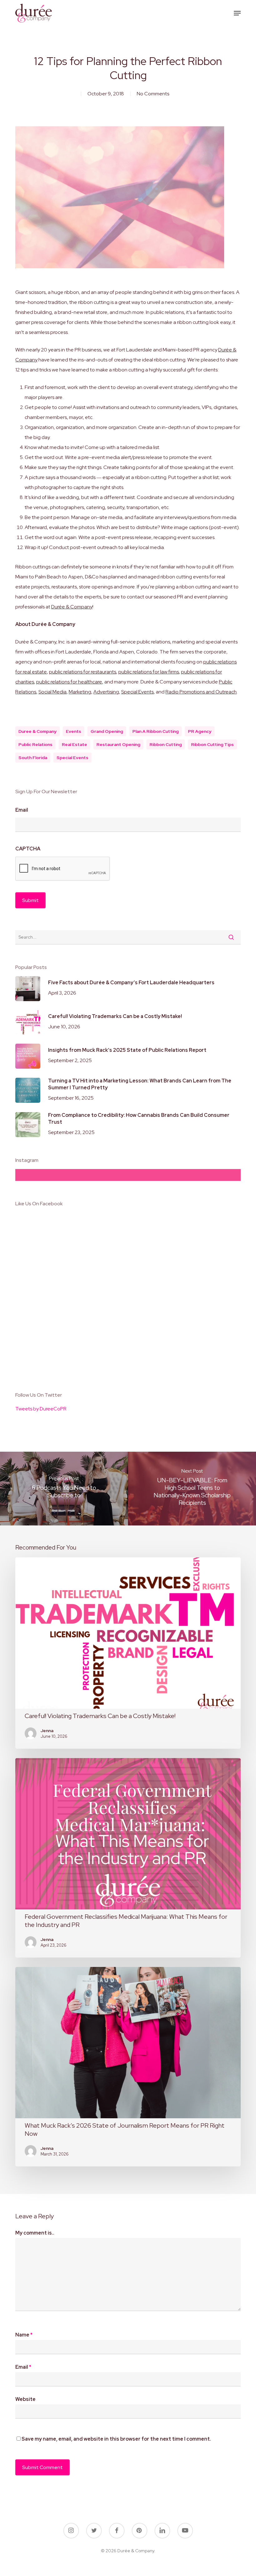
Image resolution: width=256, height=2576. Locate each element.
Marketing (80, 692)
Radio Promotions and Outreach (201, 692)
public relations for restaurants (83, 672)
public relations (35, 744)
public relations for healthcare (69, 682)
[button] (237, 13)
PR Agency (200, 731)
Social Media (52, 692)
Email (22, 810)
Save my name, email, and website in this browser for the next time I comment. (116, 2439)
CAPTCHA (28, 849)
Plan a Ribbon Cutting (155, 731)
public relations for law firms (149, 672)
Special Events (137, 692)
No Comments (153, 94)
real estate (74, 744)
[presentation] (63, 869)
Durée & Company (72, 607)
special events (72, 758)
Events (74, 731)
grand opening (107, 731)
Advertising (106, 692)
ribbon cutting (166, 744)
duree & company (37, 731)
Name (24, 2335)
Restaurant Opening (118, 744)
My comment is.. (35, 2233)
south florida (33, 758)
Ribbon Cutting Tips (212, 744)
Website (25, 2399)
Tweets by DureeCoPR (41, 1409)
